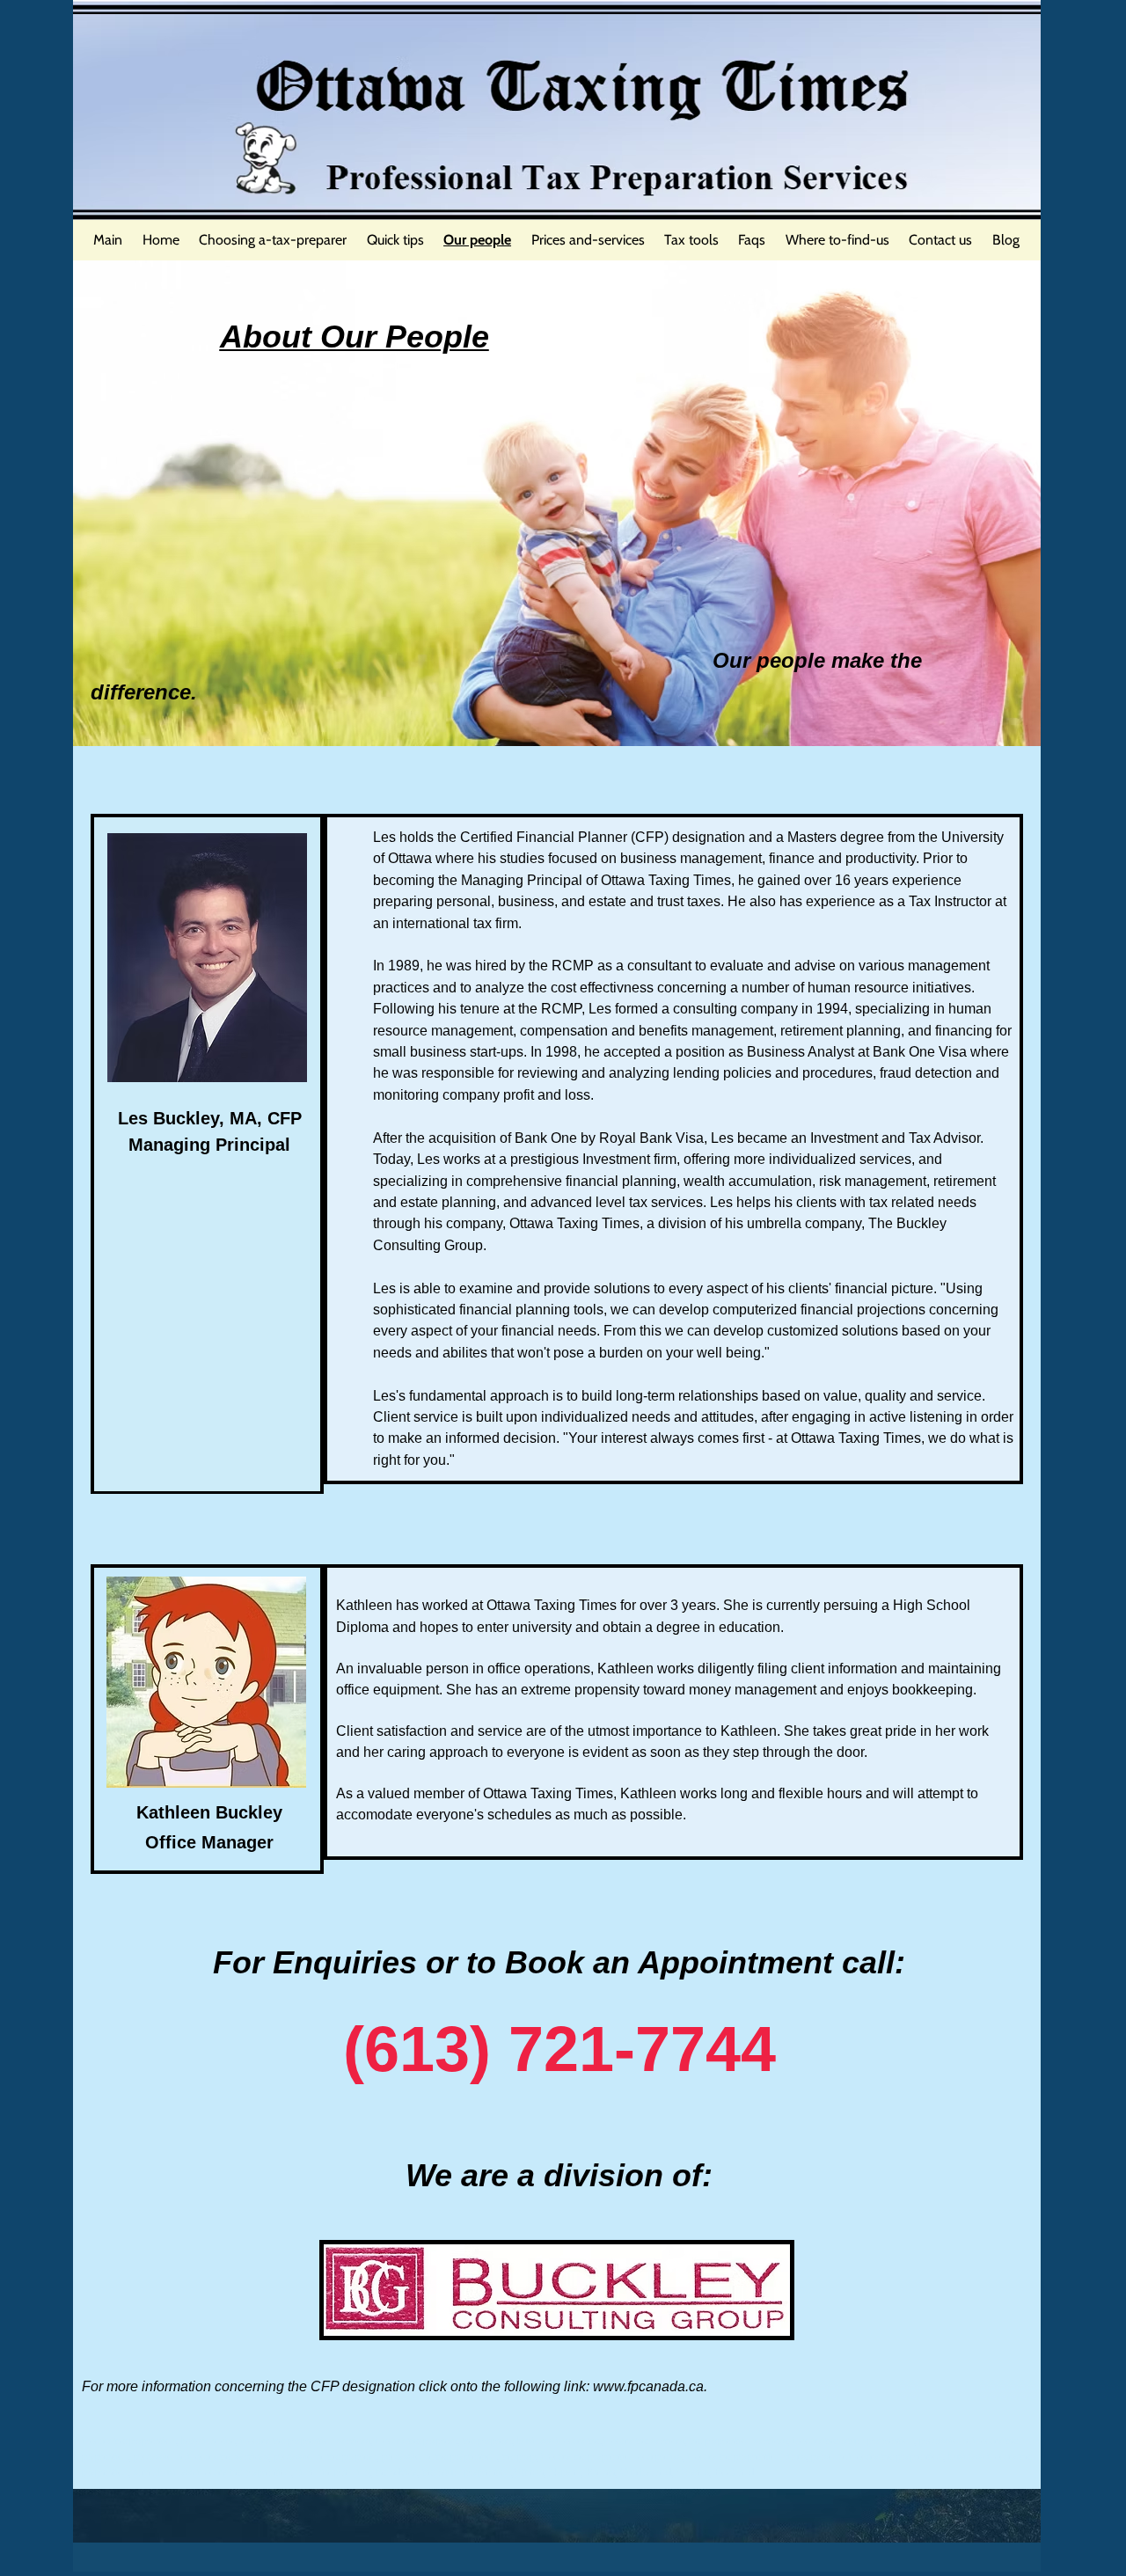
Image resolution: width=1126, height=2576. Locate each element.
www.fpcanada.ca (648, 2386)
